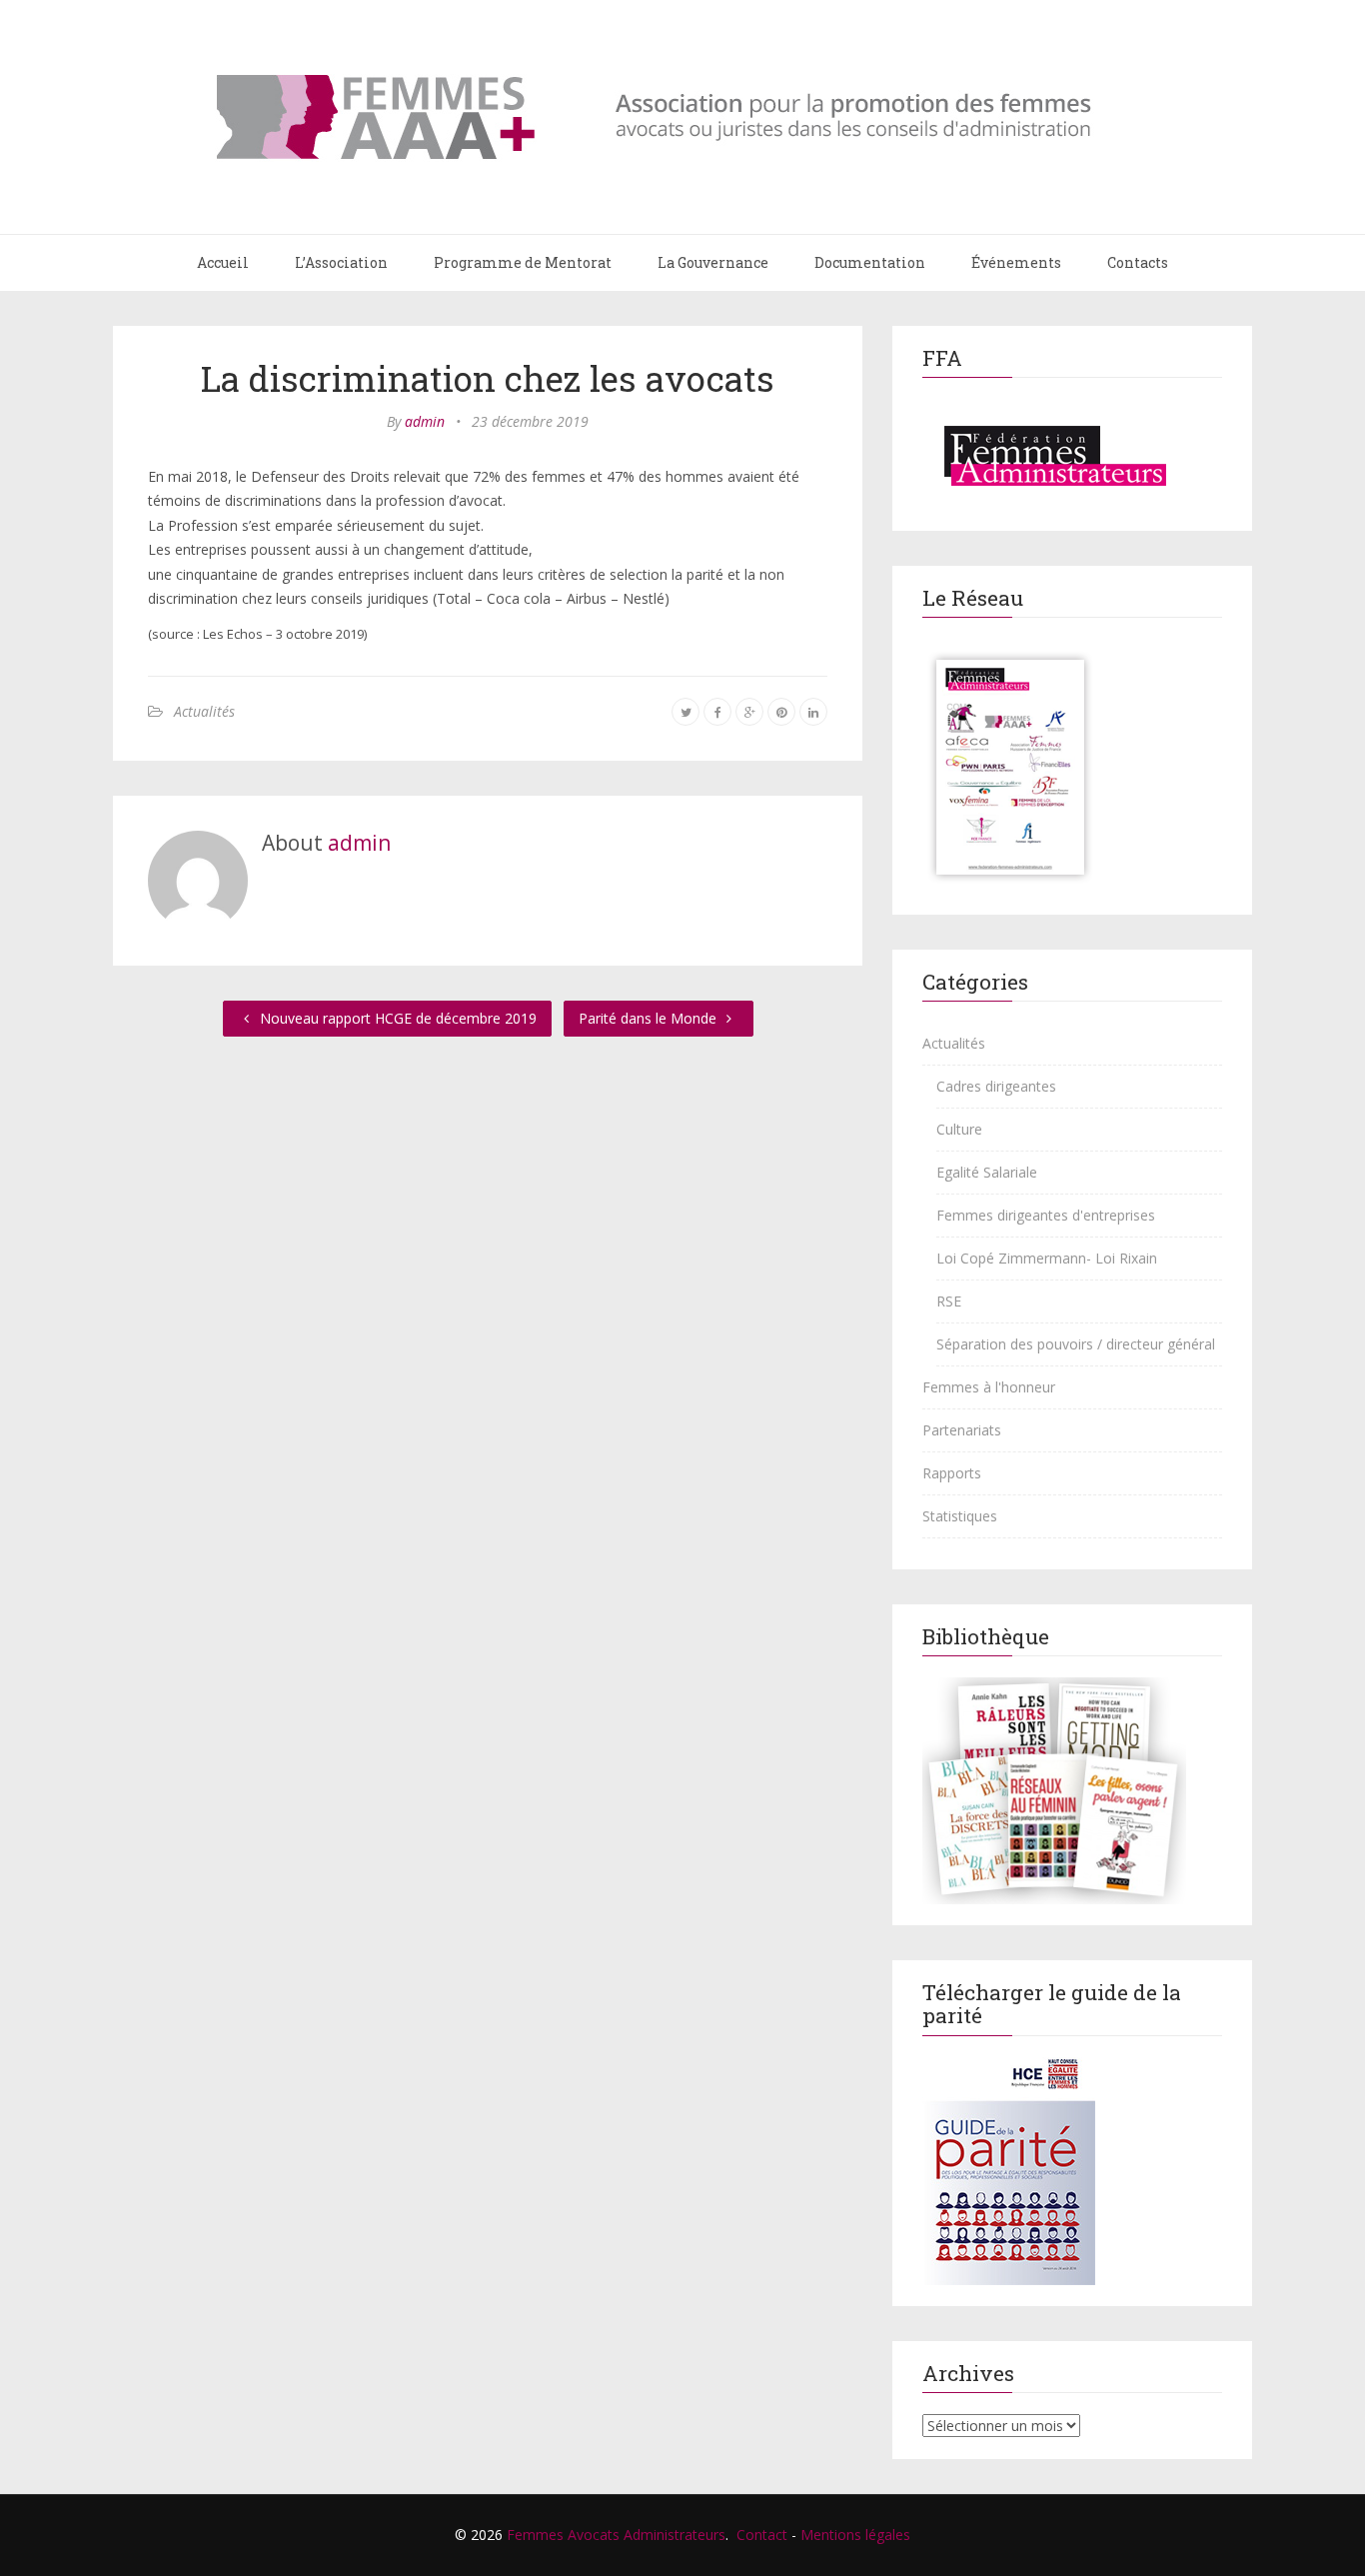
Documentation (870, 262)
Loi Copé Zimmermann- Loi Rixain (1047, 1258)
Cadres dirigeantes (996, 1086)
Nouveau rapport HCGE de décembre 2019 (396, 1018)
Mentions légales (855, 2535)
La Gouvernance (713, 262)
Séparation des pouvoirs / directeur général (1076, 1344)
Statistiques (960, 1516)
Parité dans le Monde (650, 1018)
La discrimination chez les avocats (488, 378)
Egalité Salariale (987, 1172)
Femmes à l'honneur (989, 1387)
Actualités (204, 711)
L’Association (341, 262)
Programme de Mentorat (523, 262)
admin (425, 421)
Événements (1016, 262)
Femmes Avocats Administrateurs (616, 2535)
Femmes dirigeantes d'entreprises (1046, 1215)
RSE (949, 1301)
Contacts (1138, 262)
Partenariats (962, 1430)
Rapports (952, 1473)
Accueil (223, 262)
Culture (959, 1129)
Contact (762, 2535)
